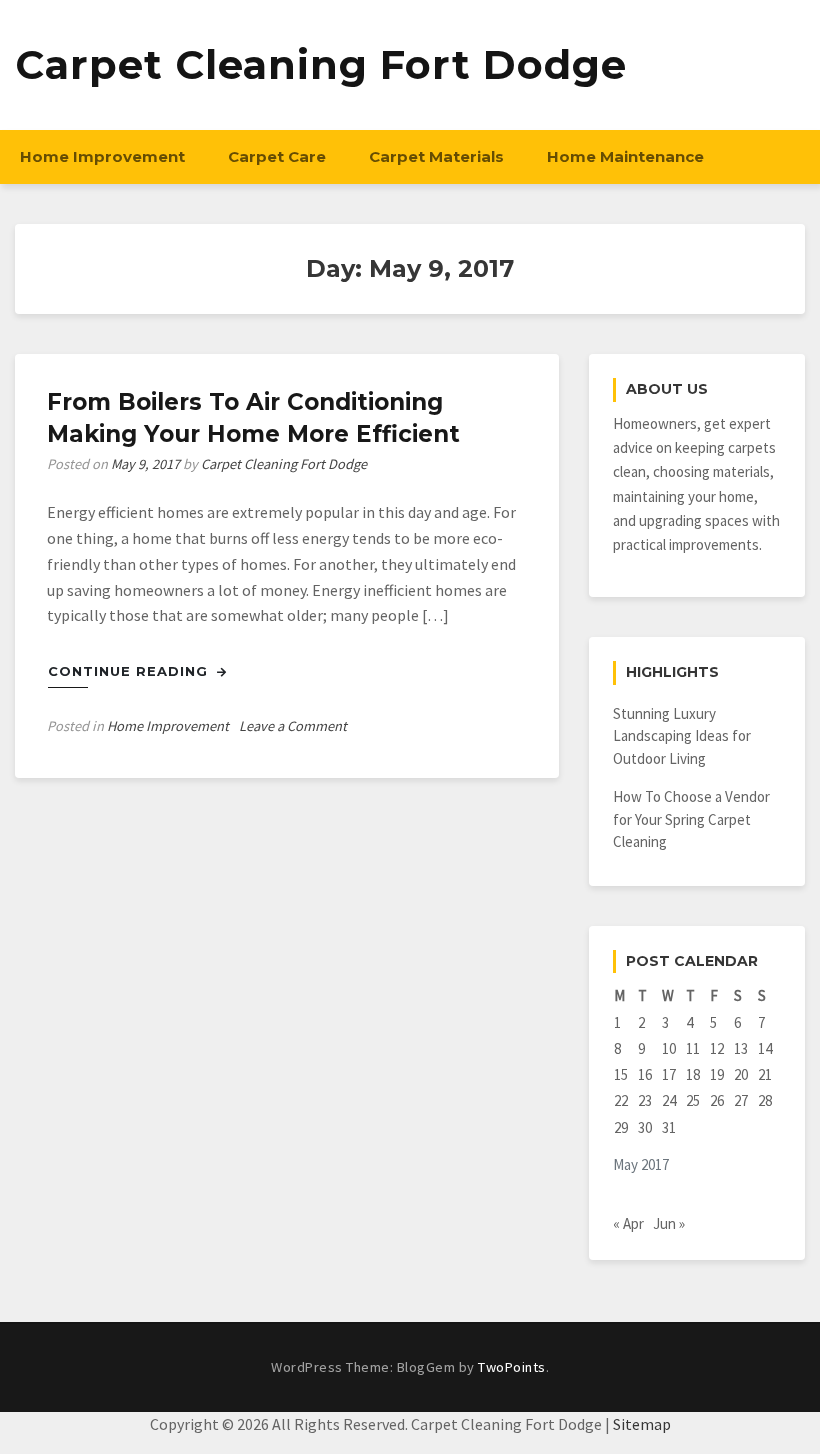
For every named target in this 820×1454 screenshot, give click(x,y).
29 (621, 1127)
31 (669, 1127)
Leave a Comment (293, 726)
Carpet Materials (436, 156)
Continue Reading (130, 671)
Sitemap (642, 1424)
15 (621, 1074)
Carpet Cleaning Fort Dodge (321, 64)
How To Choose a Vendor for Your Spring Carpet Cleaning (691, 819)
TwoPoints (512, 1367)
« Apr (628, 1223)
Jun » (669, 1223)
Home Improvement (102, 156)
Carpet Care (277, 156)
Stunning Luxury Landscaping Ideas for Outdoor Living (682, 736)
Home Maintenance (625, 156)
